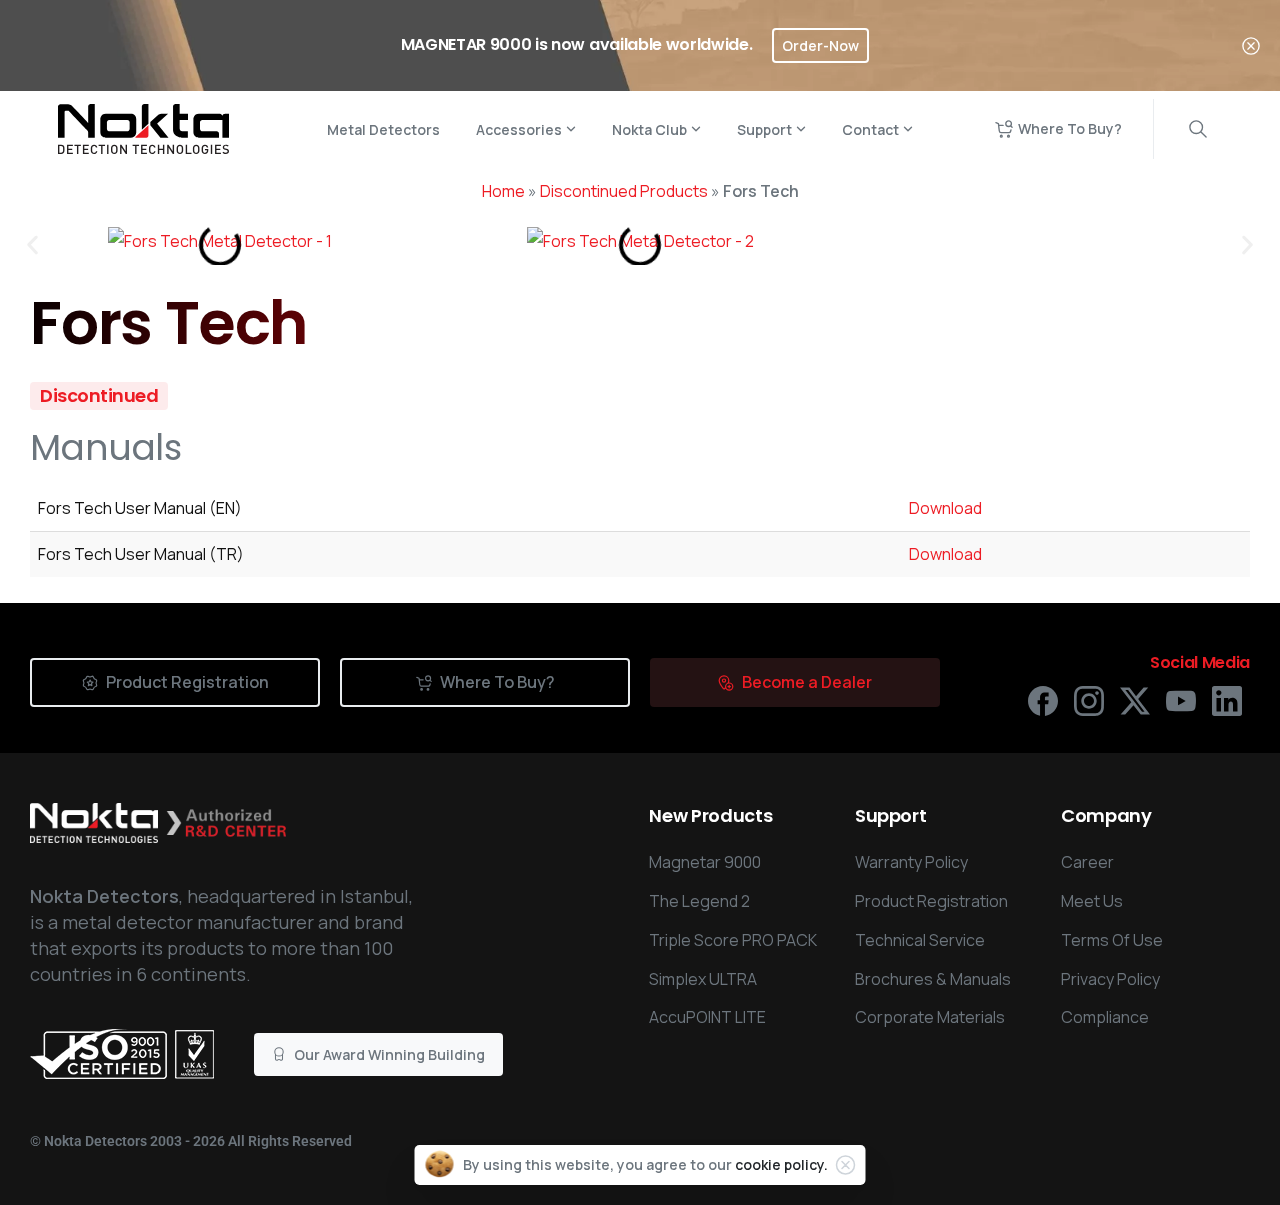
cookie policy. (781, 1164)
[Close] (1251, 45)
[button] (32, 245)
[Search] (1198, 129)
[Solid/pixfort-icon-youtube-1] (1181, 699)
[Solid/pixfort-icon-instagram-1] (1089, 699)
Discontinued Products (624, 191)
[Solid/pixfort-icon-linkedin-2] (1227, 699)
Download (945, 508)
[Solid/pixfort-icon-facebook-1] (1043, 699)
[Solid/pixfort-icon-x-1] (1135, 699)
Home (503, 191)
